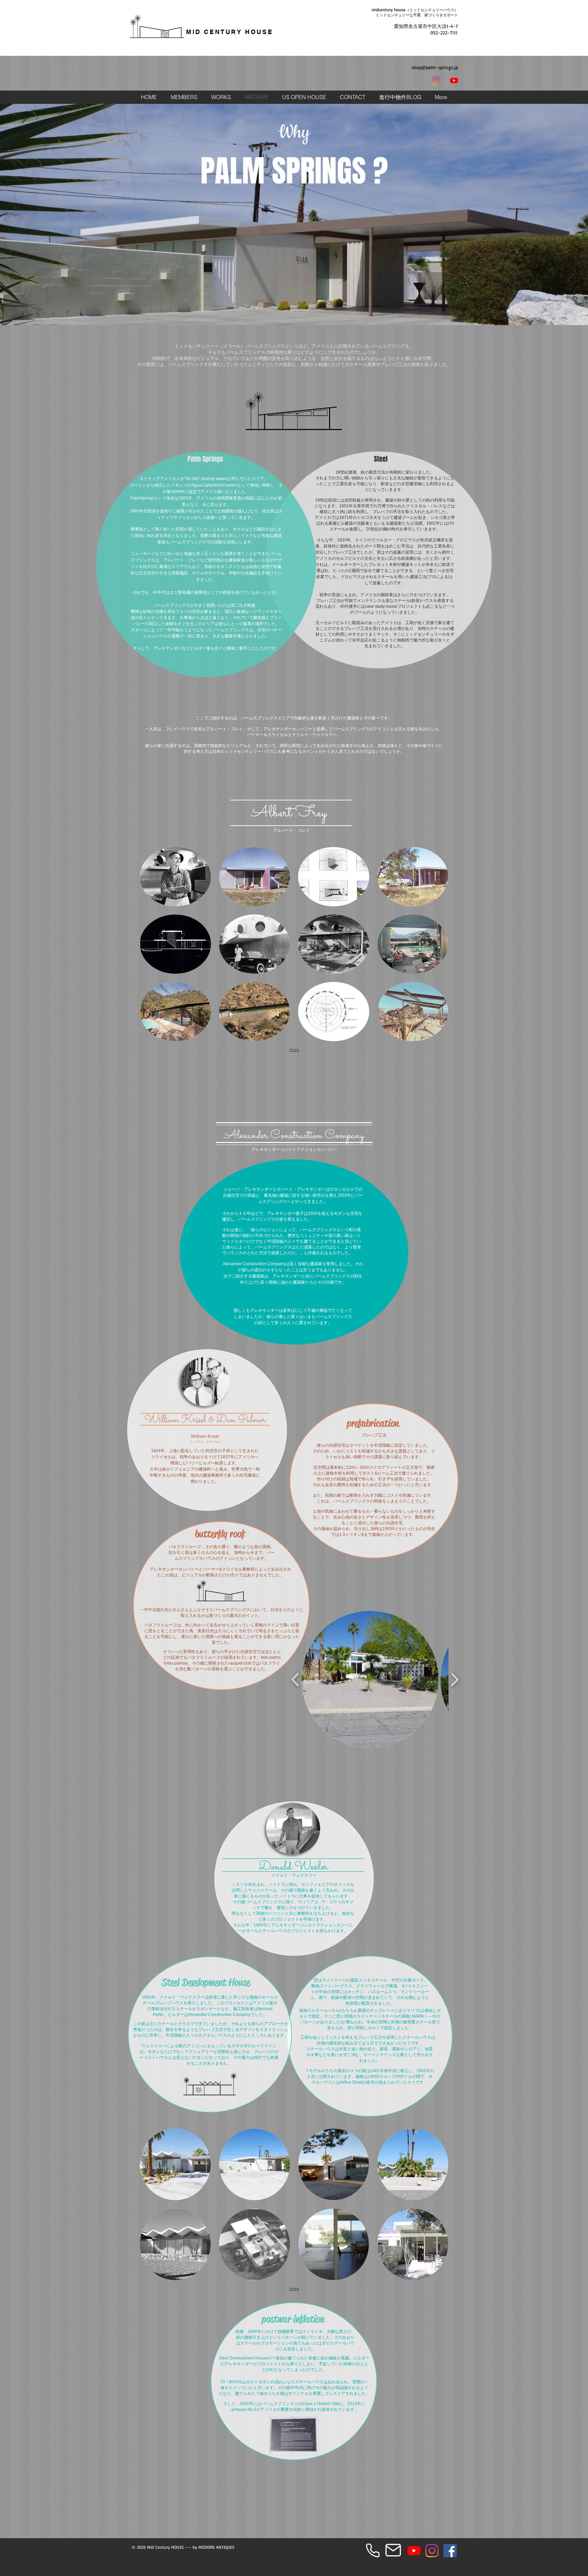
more (294, 1050)
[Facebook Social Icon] (450, 2551)
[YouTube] (454, 81)
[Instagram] (436, 81)
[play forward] (454, 1680)
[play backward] (296, 1680)
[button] (400, 97)
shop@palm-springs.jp (435, 67)
